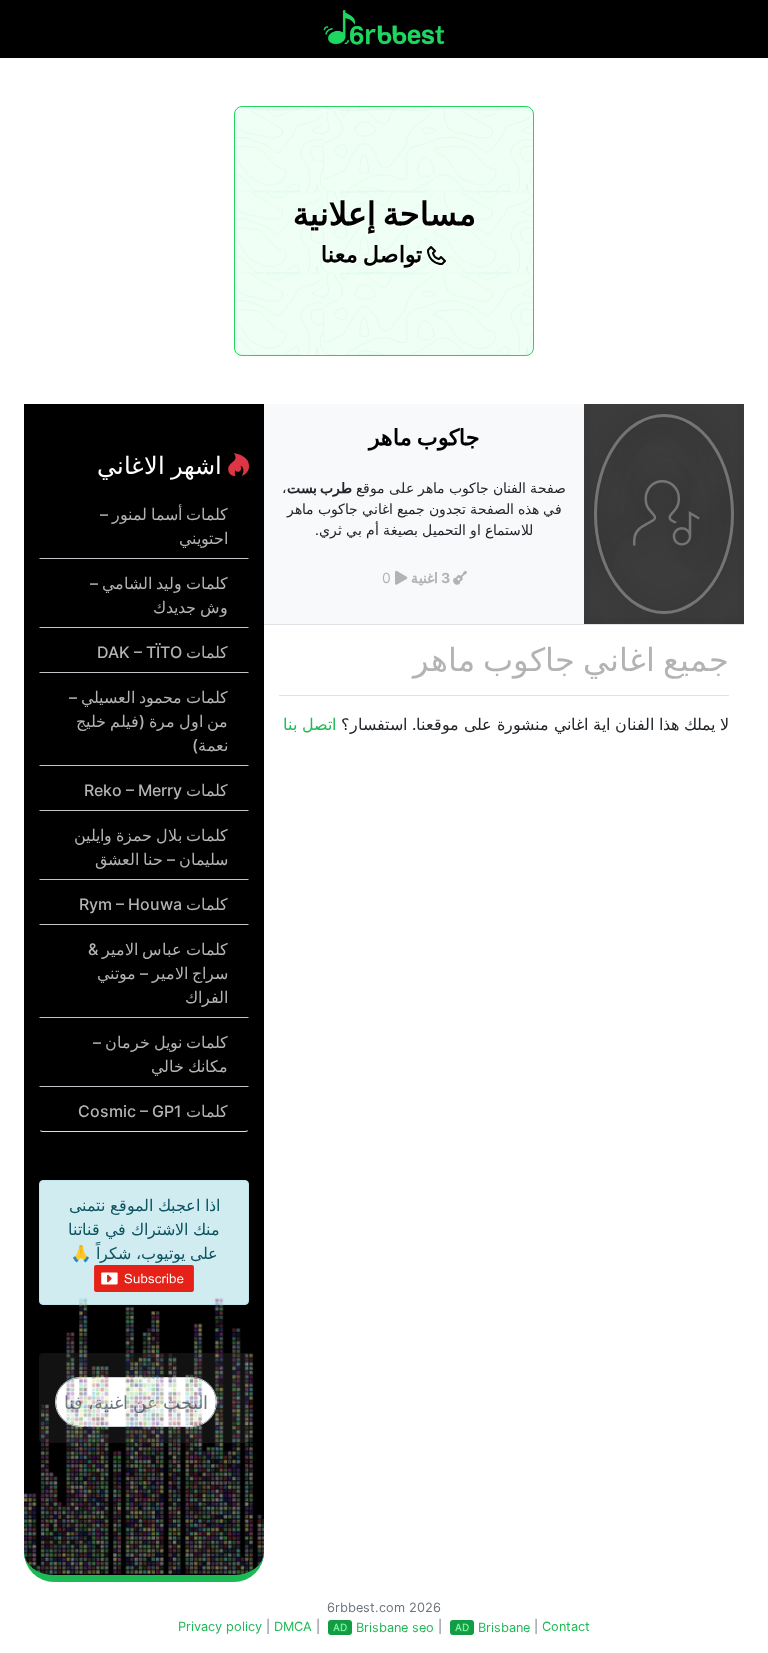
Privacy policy (220, 1626)
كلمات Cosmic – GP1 (153, 1111)
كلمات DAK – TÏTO (162, 652)
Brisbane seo (395, 1627)
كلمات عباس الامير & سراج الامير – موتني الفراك (158, 973)
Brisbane (504, 1627)
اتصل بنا (309, 724)
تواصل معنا (374, 254)
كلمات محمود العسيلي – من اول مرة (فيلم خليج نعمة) (148, 721)
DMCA (293, 1626)
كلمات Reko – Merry (156, 790)
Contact (566, 1626)
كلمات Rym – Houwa (153, 904)
